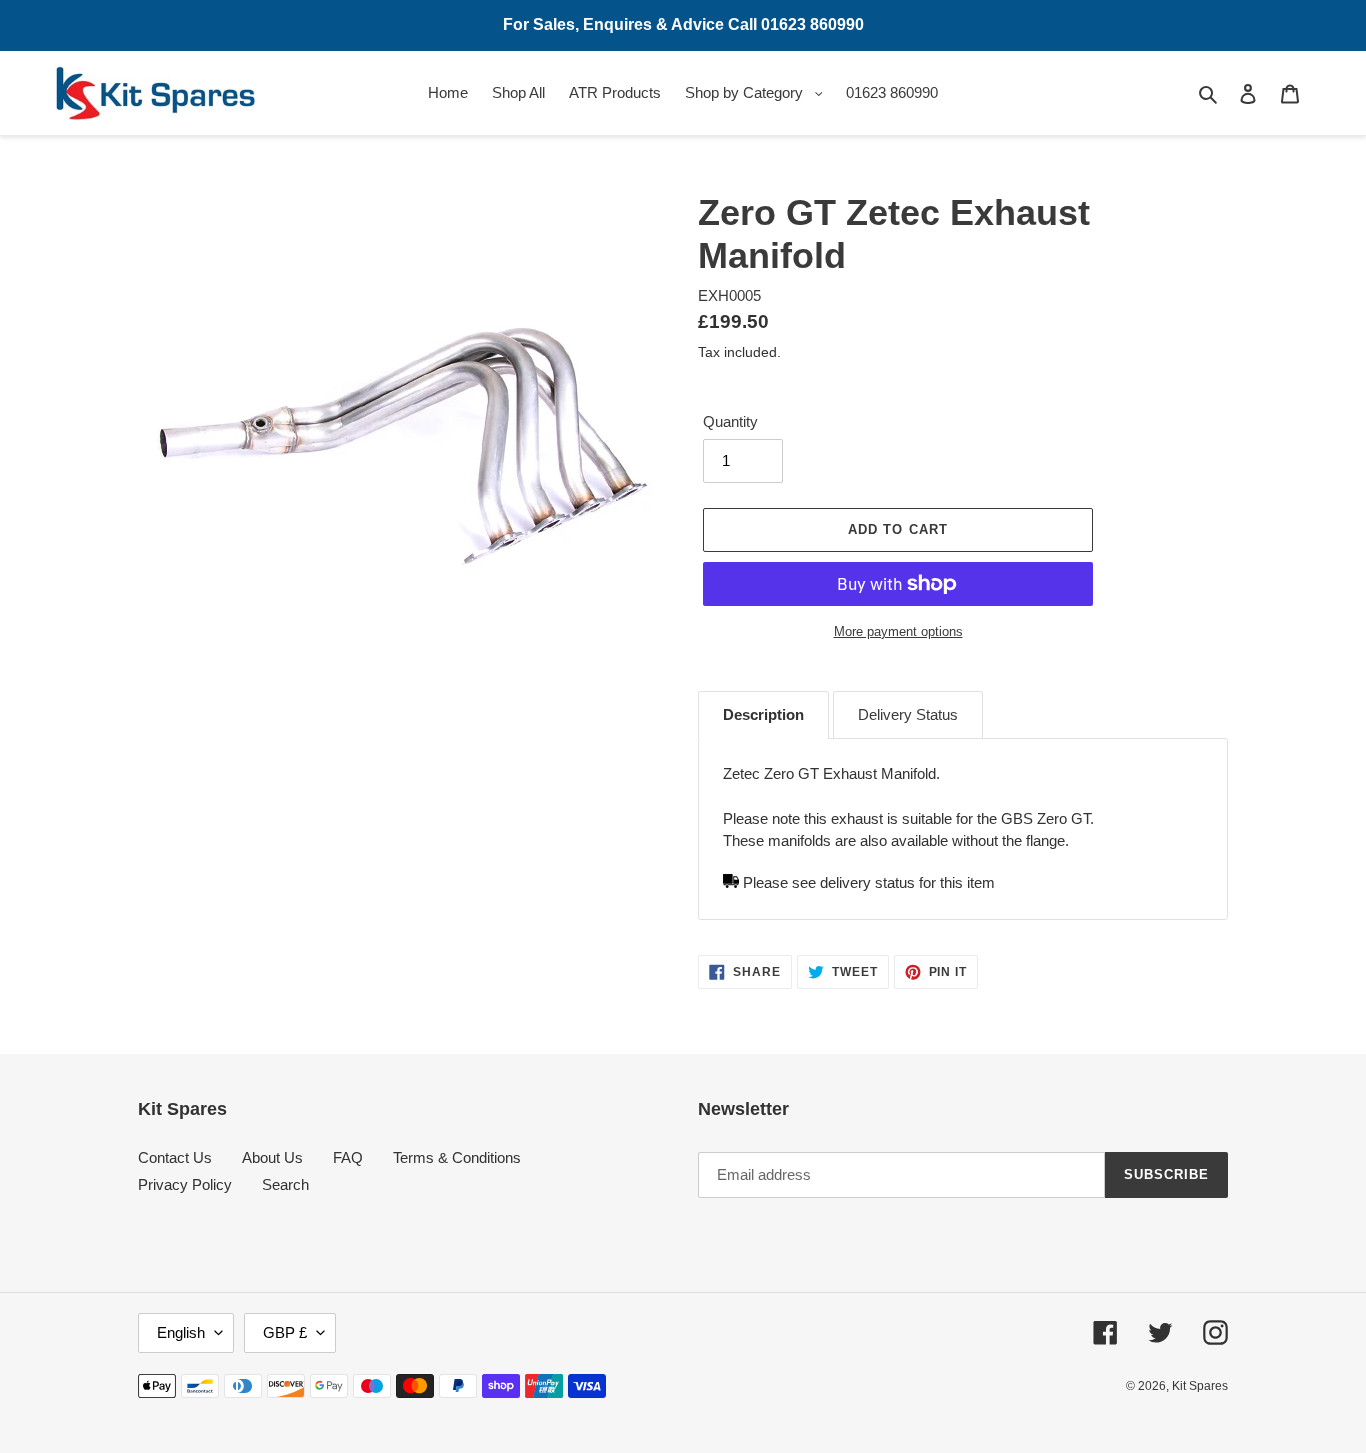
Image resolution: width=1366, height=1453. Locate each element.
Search (285, 1184)
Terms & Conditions (457, 1157)
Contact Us (175, 1157)
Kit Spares (1200, 1386)
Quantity (730, 421)
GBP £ (285, 1332)
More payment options (898, 631)
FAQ (348, 1157)
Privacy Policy (185, 1184)
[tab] (763, 715)
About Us (272, 1157)
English (181, 1332)
